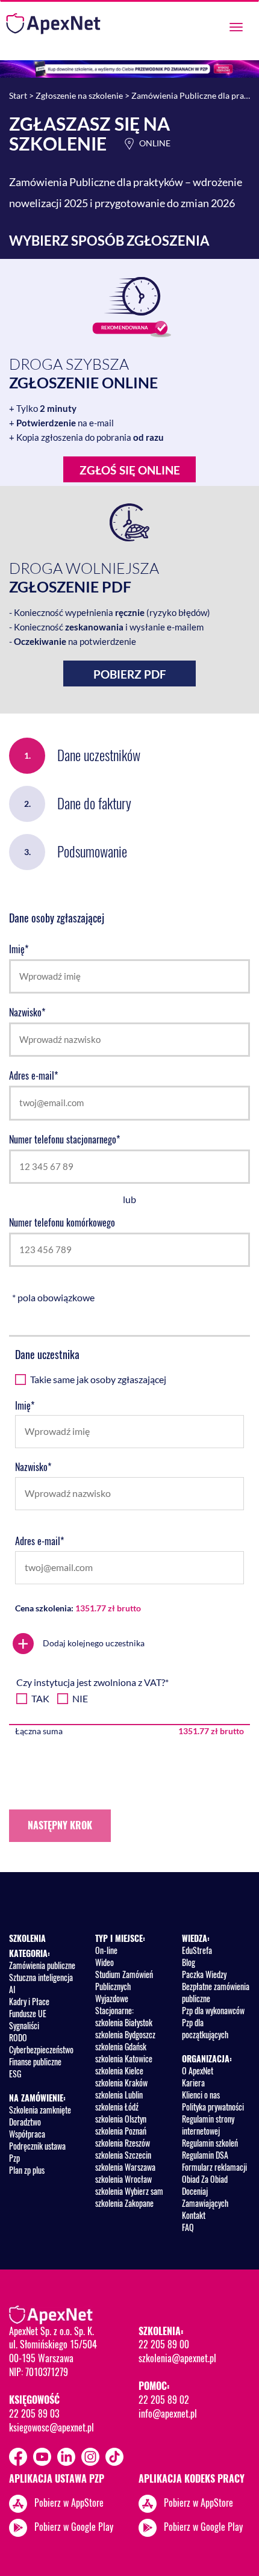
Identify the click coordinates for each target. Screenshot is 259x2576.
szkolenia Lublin (119, 2095)
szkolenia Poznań (121, 2131)
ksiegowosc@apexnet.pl (51, 2427)
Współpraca (27, 2134)
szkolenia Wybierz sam (129, 2191)
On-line (106, 1950)
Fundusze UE (28, 2013)
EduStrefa (197, 1950)
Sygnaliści (24, 2025)
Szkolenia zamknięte (40, 2110)
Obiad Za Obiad (205, 2179)
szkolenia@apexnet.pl (177, 2358)
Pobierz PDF (130, 674)
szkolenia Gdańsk (121, 2046)
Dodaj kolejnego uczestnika (81, 1644)
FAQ (188, 2227)
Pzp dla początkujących (205, 2028)
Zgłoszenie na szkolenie (79, 95)
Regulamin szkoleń (210, 2143)
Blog (189, 1962)
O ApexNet (198, 2070)
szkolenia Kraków (121, 2083)
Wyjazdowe (112, 1998)
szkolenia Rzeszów (123, 2143)
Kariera (193, 2083)
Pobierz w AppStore (69, 2503)
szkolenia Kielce (119, 2070)
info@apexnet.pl (168, 2413)
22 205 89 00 (164, 2344)
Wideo (105, 1962)
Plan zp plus (27, 2170)
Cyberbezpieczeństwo (41, 2049)
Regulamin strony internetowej (208, 2125)
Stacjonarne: (114, 2010)
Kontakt (194, 2215)
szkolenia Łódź (117, 2107)
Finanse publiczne (35, 2061)
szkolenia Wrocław (123, 2179)
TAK (40, 1698)
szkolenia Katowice (124, 2058)
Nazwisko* (27, 1013)
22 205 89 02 (164, 2400)
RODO (18, 2037)
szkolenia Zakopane (124, 2203)
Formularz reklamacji (214, 2167)
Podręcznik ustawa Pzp (37, 2152)
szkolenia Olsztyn (121, 2119)
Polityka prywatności (213, 2107)
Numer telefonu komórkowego (62, 1223)
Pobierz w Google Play (74, 2527)
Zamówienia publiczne (42, 1965)
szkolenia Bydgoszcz (125, 2034)
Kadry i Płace (29, 2001)
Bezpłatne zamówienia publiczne (216, 1992)
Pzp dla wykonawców (213, 2010)
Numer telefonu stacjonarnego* (64, 1140)
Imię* (19, 949)
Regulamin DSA (205, 2155)
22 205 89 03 (34, 2413)
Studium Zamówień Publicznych (124, 1980)
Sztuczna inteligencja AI (41, 1983)
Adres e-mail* (33, 1076)
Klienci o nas (201, 2095)
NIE (80, 1698)
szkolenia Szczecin (123, 2155)
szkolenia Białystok (124, 2022)
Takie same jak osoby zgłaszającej (98, 1379)
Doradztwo (25, 2122)
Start (18, 95)
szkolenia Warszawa (125, 2167)
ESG (15, 2074)
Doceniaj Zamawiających (205, 2197)
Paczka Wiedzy (204, 1974)
